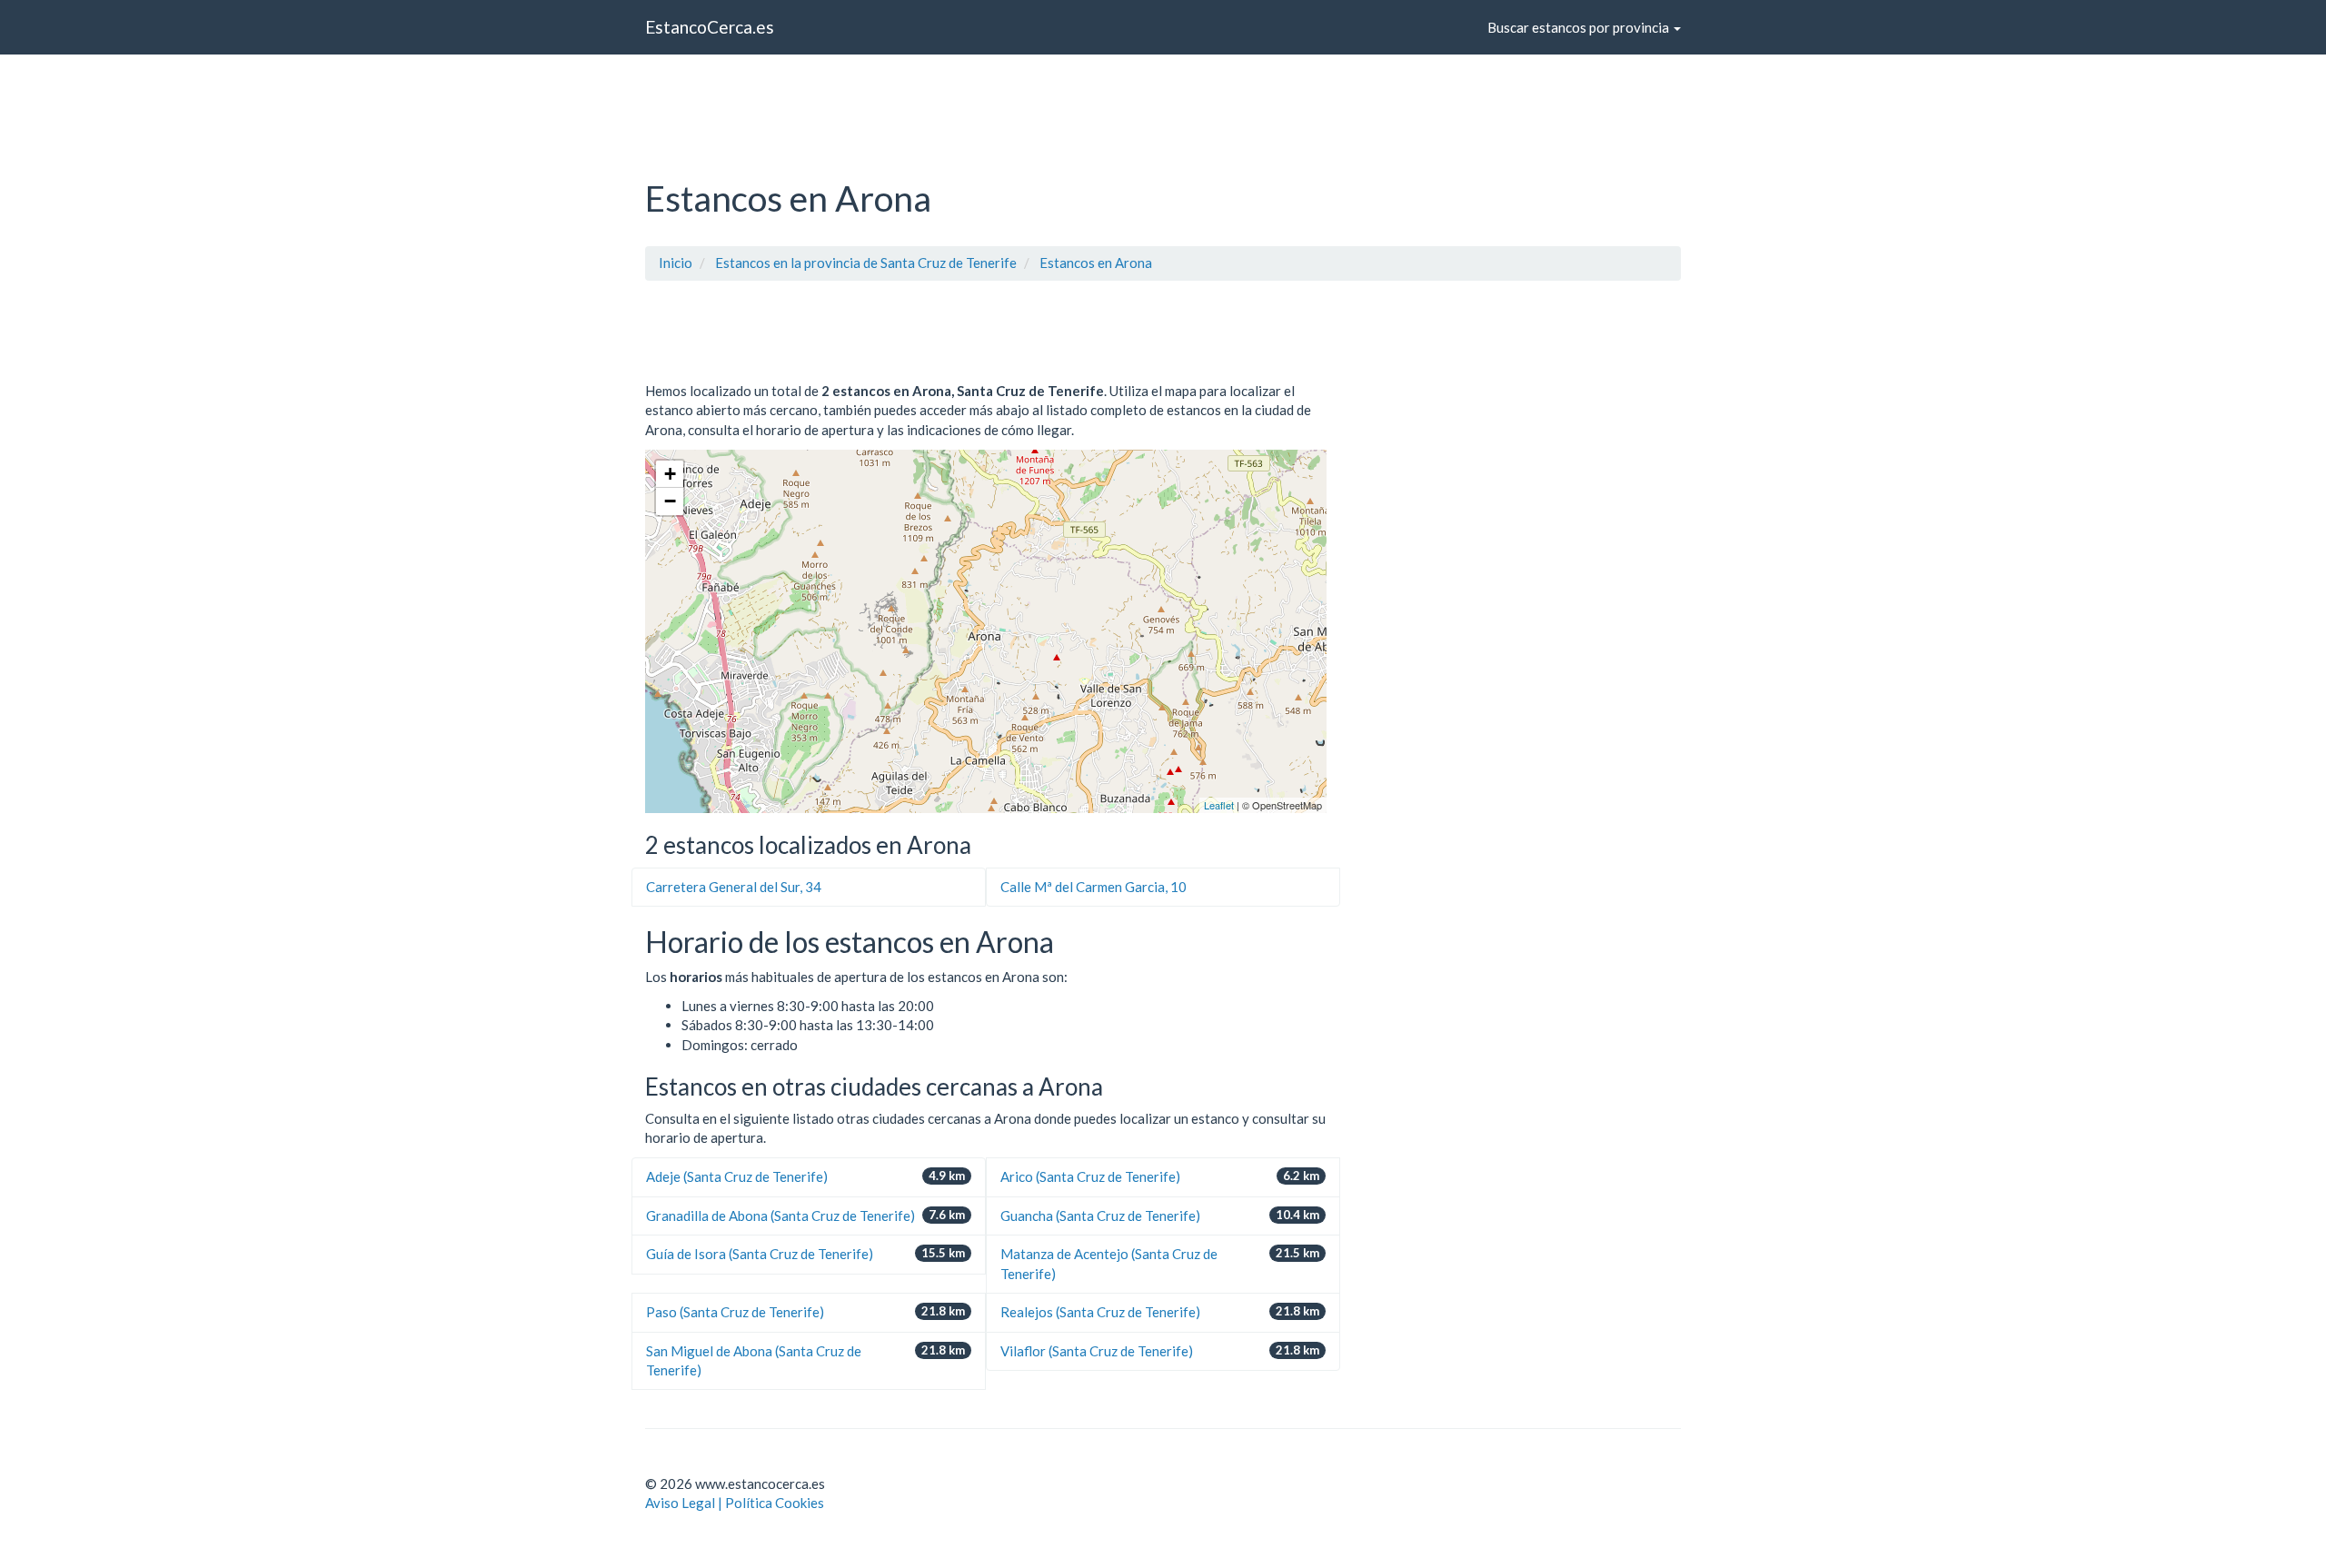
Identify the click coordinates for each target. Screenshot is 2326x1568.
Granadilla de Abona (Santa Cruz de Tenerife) (780, 1216)
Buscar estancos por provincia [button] (1580, 27)
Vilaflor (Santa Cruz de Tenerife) (1097, 1351)
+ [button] (670, 474)
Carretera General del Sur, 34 (734, 887)
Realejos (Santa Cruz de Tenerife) (1100, 1312)
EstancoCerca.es (710, 27)
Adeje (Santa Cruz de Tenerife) (737, 1176)
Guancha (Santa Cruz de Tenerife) (1100, 1216)
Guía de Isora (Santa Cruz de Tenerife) (760, 1254)
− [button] (670, 501)
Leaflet (1219, 805)
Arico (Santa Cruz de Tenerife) (1090, 1176)
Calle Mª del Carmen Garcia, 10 (1093, 887)
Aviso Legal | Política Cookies (735, 1503)
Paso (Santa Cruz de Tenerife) (735, 1312)
